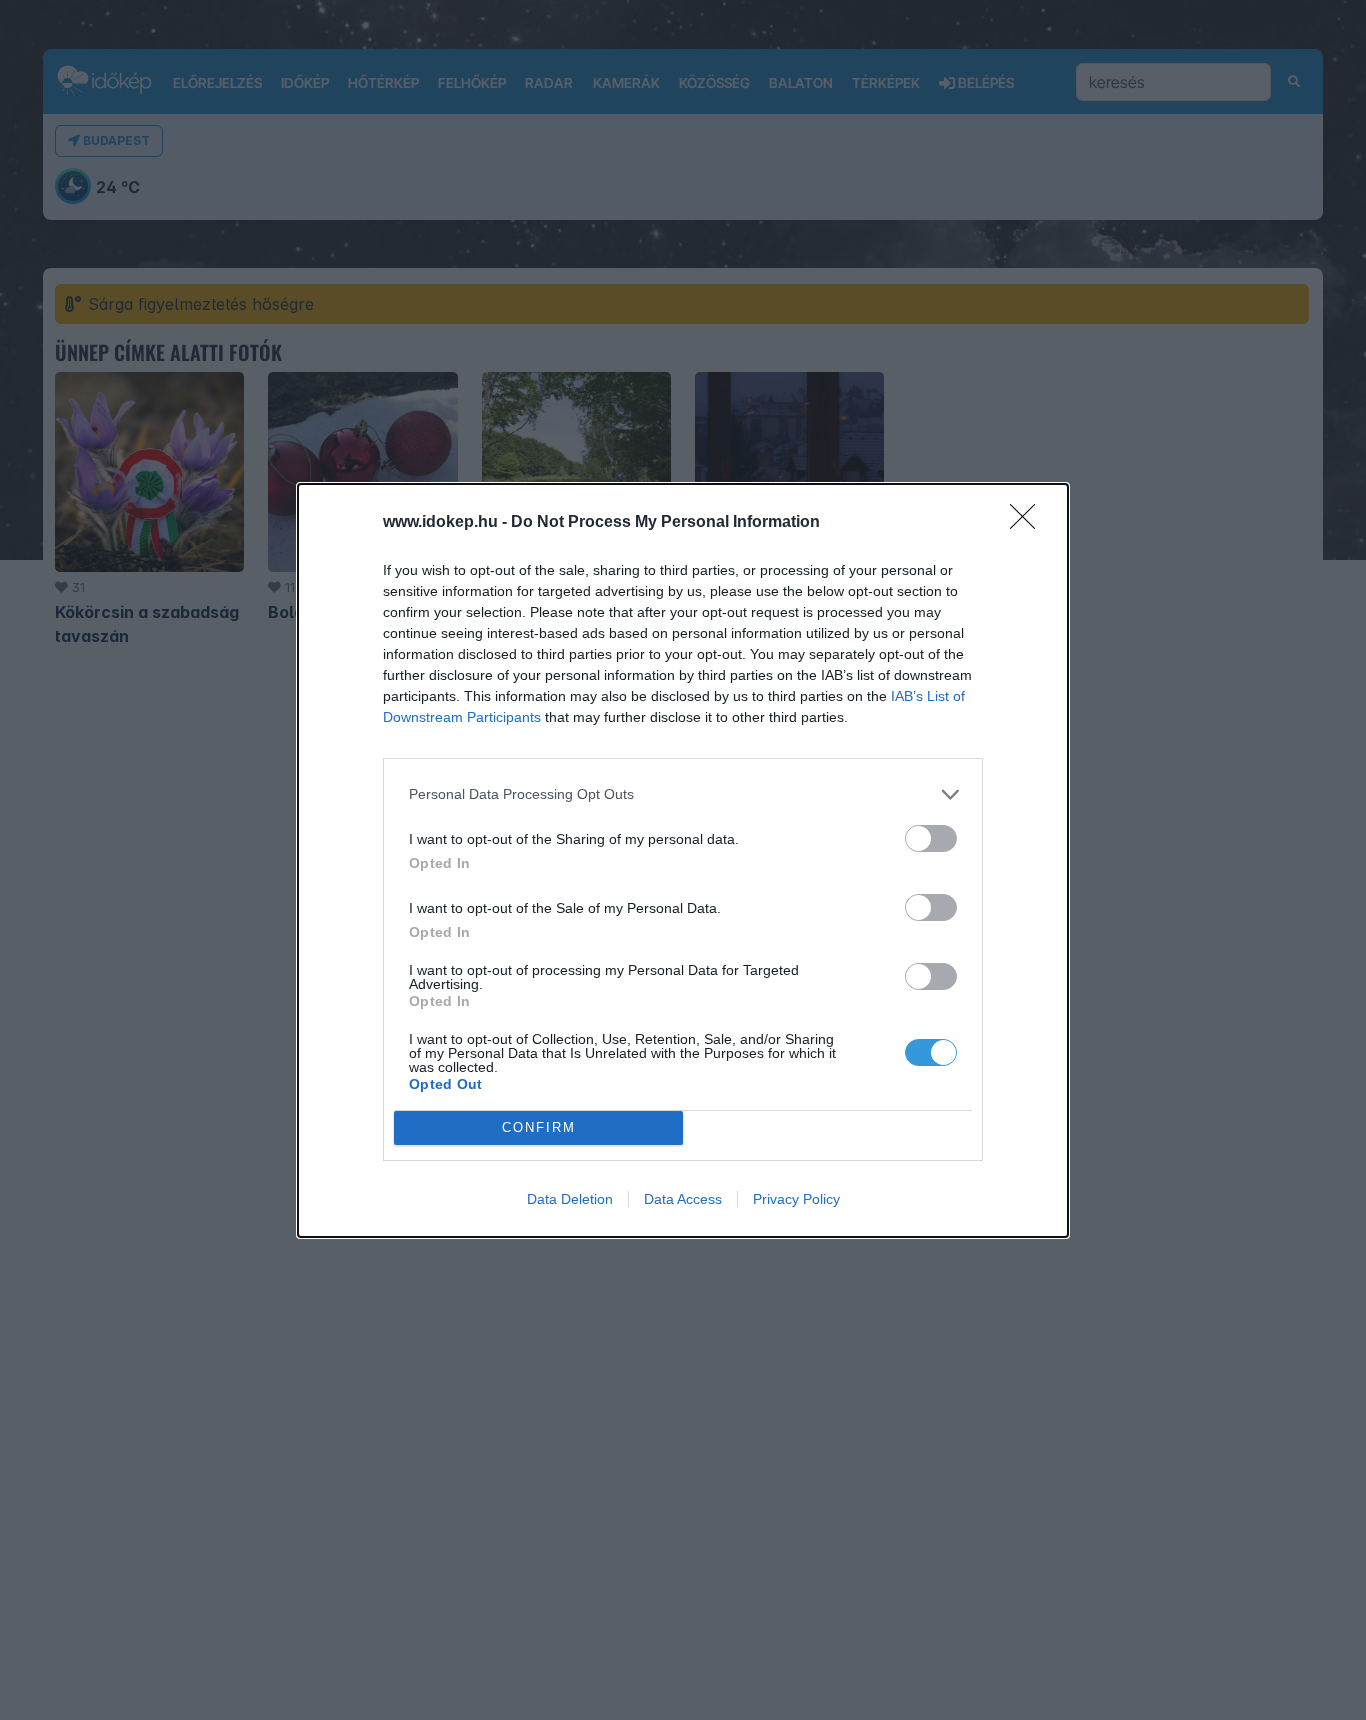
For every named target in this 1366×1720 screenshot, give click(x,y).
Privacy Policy (796, 1199)
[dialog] (683, 860)
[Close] (1029, 523)
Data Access (683, 1199)
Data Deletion (570, 1199)
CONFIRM (539, 1127)
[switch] (931, 838)
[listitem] (683, 794)
